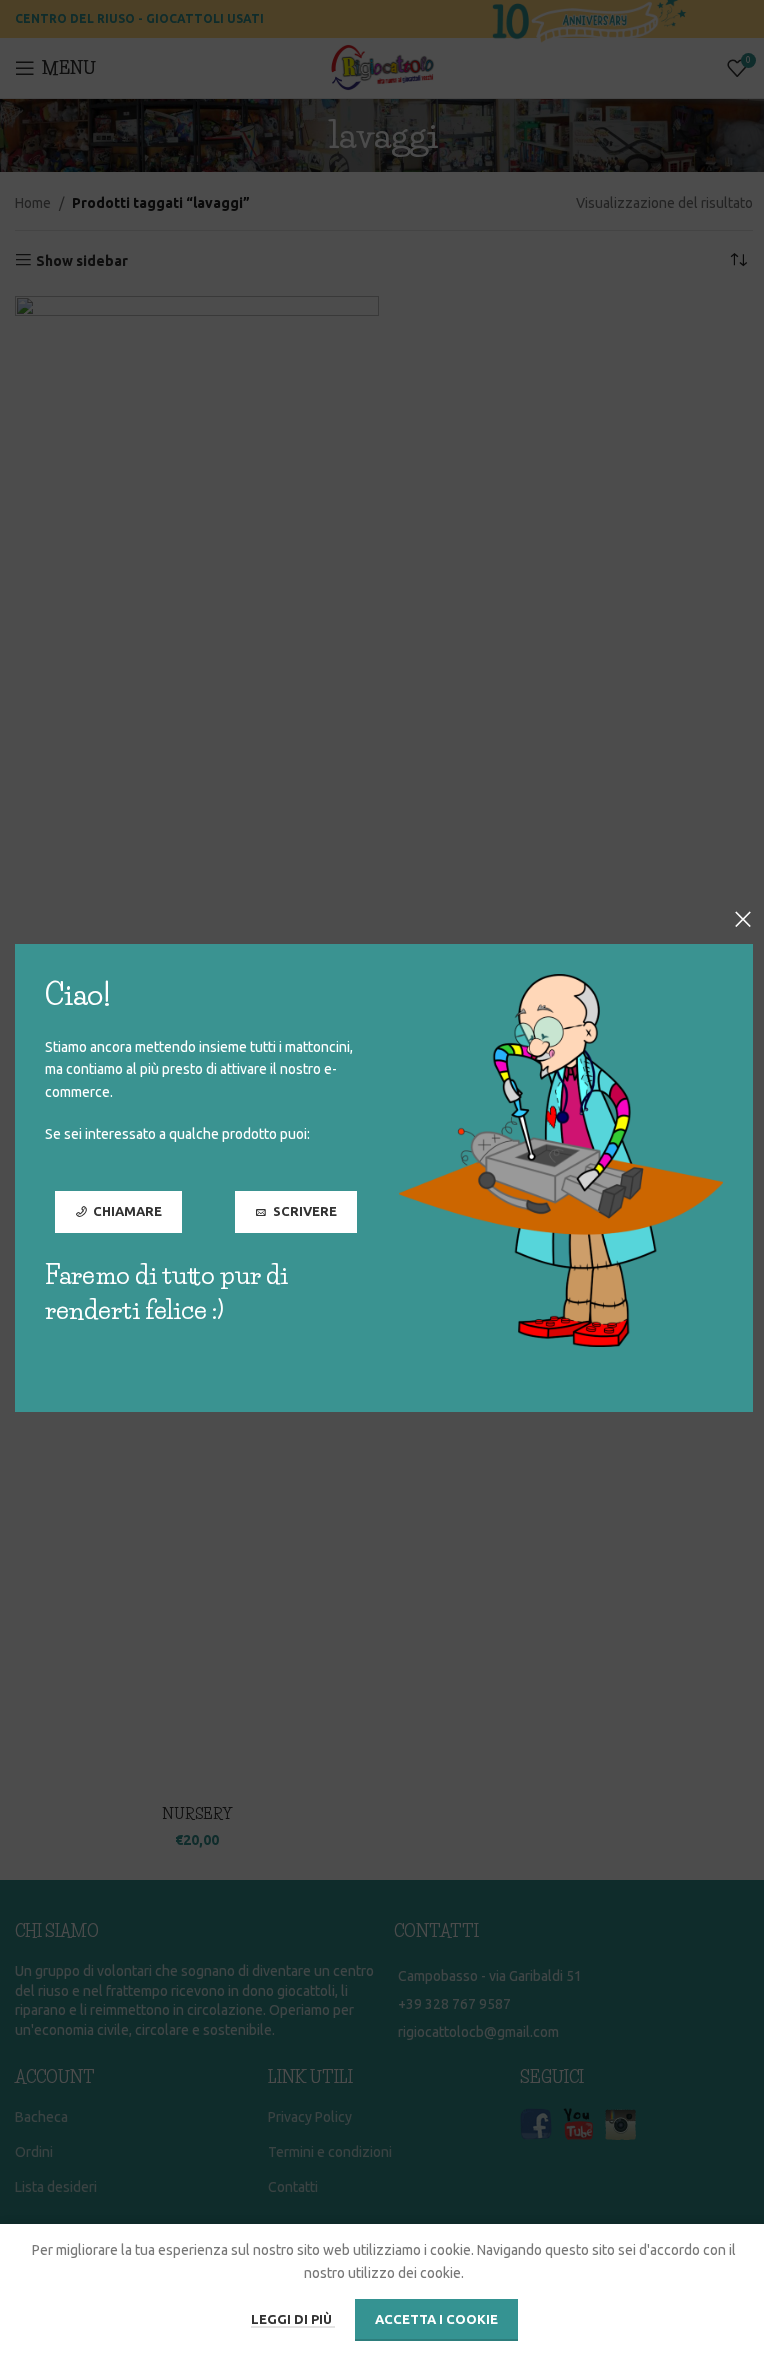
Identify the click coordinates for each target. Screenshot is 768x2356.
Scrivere (305, 1211)
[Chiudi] (743, 919)
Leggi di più (293, 2319)
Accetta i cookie (436, 2319)
